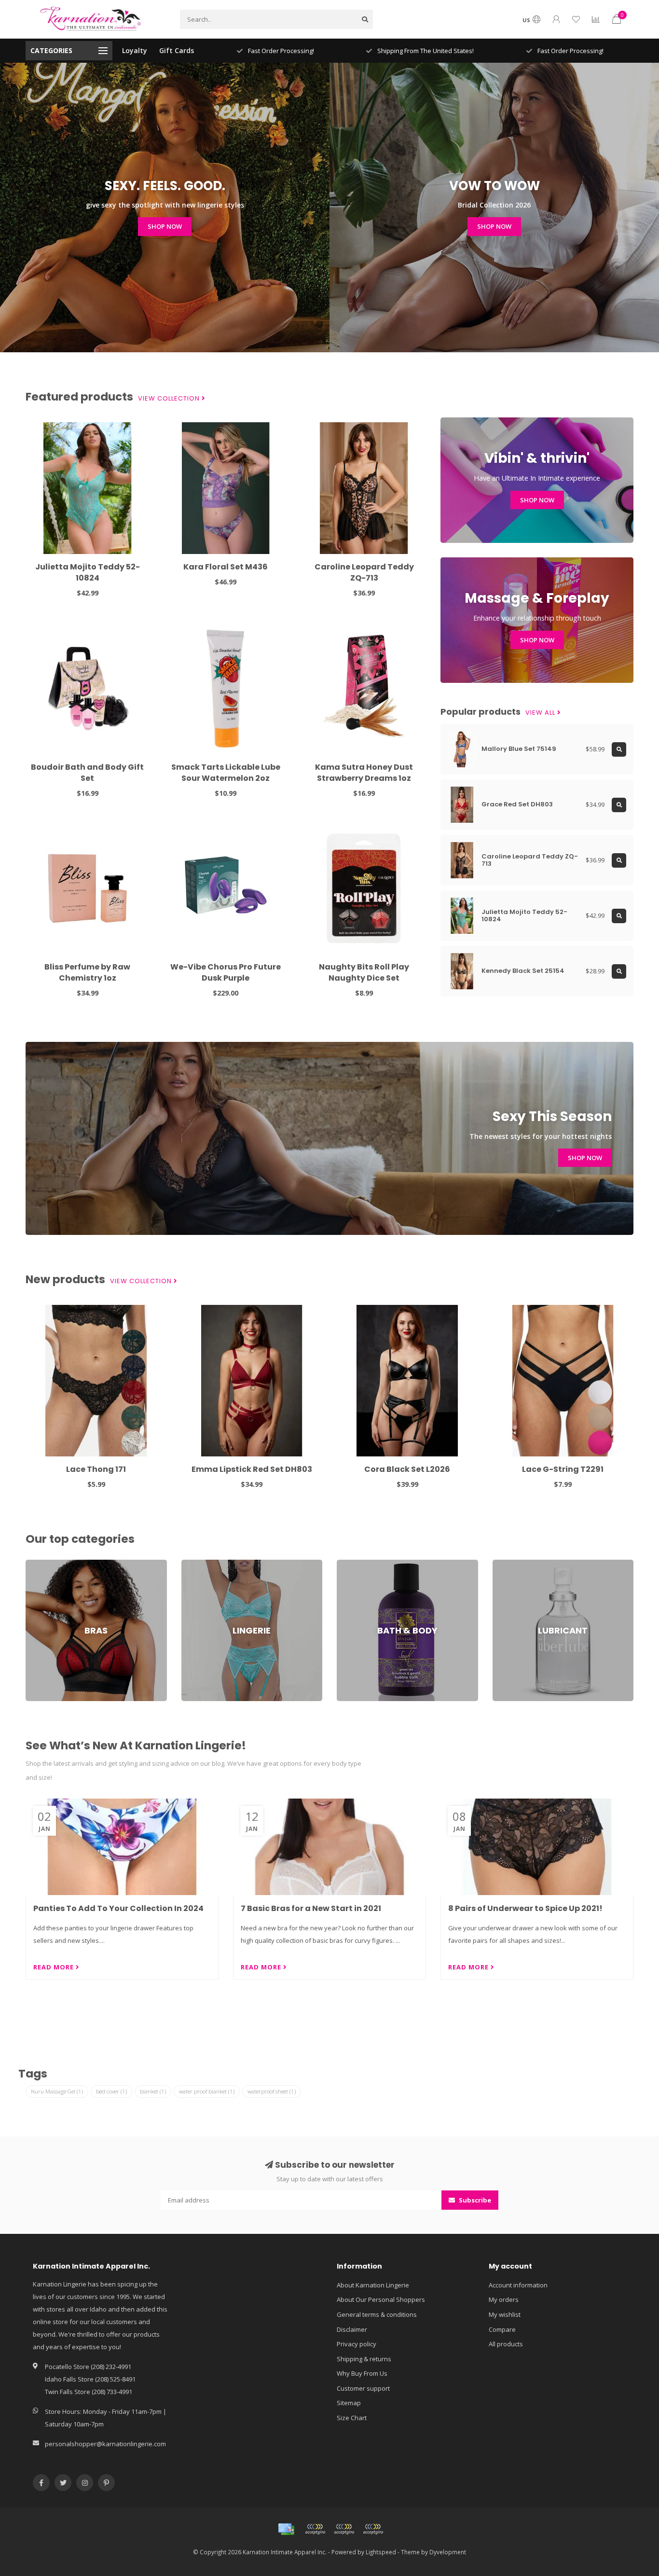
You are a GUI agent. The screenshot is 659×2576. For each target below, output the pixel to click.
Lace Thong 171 (96, 1469)
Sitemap (349, 2403)
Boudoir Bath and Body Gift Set (87, 773)
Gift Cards (177, 50)
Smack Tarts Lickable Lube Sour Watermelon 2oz (226, 773)
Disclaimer (352, 2329)
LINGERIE (194, 1564)
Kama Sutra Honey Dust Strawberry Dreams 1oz (364, 773)
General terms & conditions (377, 2314)
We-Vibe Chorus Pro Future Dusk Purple (226, 972)
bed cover (111, 2091)
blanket (153, 2091)
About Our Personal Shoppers (381, 2299)
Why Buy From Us (362, 2373)
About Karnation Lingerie (373, 2285)
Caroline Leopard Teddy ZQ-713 (364, 572)
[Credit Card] (286, 2529)
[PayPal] (344, 2529)
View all (541, 713)
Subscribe (474, 2200)
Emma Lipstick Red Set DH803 (252, 1469)
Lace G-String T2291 (563, 1469)
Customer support (363, 2388)
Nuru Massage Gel (57, 2091)
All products (506, 2344)
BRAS (33, 1564)
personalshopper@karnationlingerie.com (105, 2444)
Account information (518, 2285)
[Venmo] (373, 2529)
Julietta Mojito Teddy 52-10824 (88, 572)
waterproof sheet (272, 2091)
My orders (504, 2299)
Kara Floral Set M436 (226, 567)
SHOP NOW (165, 226)
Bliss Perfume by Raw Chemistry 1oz (87, 972)
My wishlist (505, 2314)
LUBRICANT (508, 1564)
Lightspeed (381, 2552)
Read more (55, 1967)
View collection (170, 399)
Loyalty (135, 50)
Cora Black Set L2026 (407, 1469)
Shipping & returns (364, 2359)
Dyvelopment (448, 2552)
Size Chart (352, 2418)
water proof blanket (207, 2091)
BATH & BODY (356, 1564)
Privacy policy (357, 2344)
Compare (502, 2329)
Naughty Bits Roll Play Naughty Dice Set (364, 972)
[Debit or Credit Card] (315, 2529)
